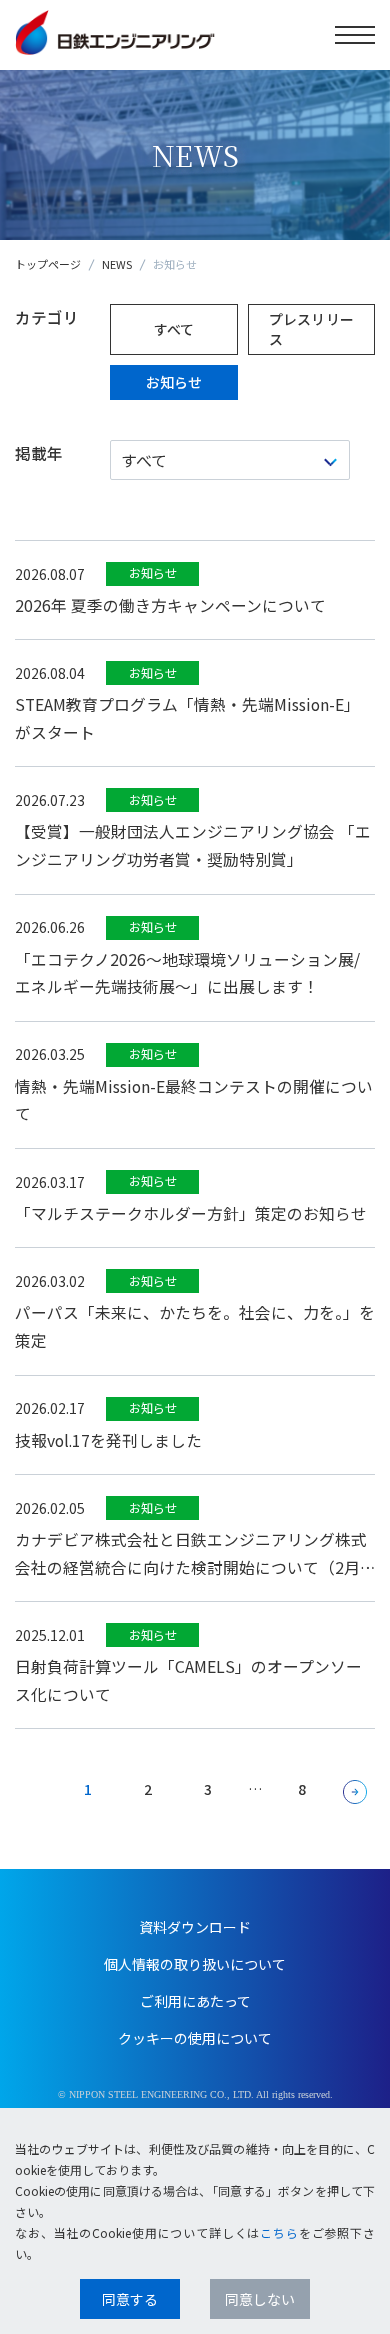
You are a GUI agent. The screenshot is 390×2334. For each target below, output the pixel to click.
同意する (130, 2299)
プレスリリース (312, 328)
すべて (174, 329)
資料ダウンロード (195, 1927)
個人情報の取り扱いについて (195, 1964)
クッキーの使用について (195, 2038)
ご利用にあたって (195, 2001)
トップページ (48, 264)
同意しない (260, 2299)
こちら (279, 2232)
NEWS (117, 264)
